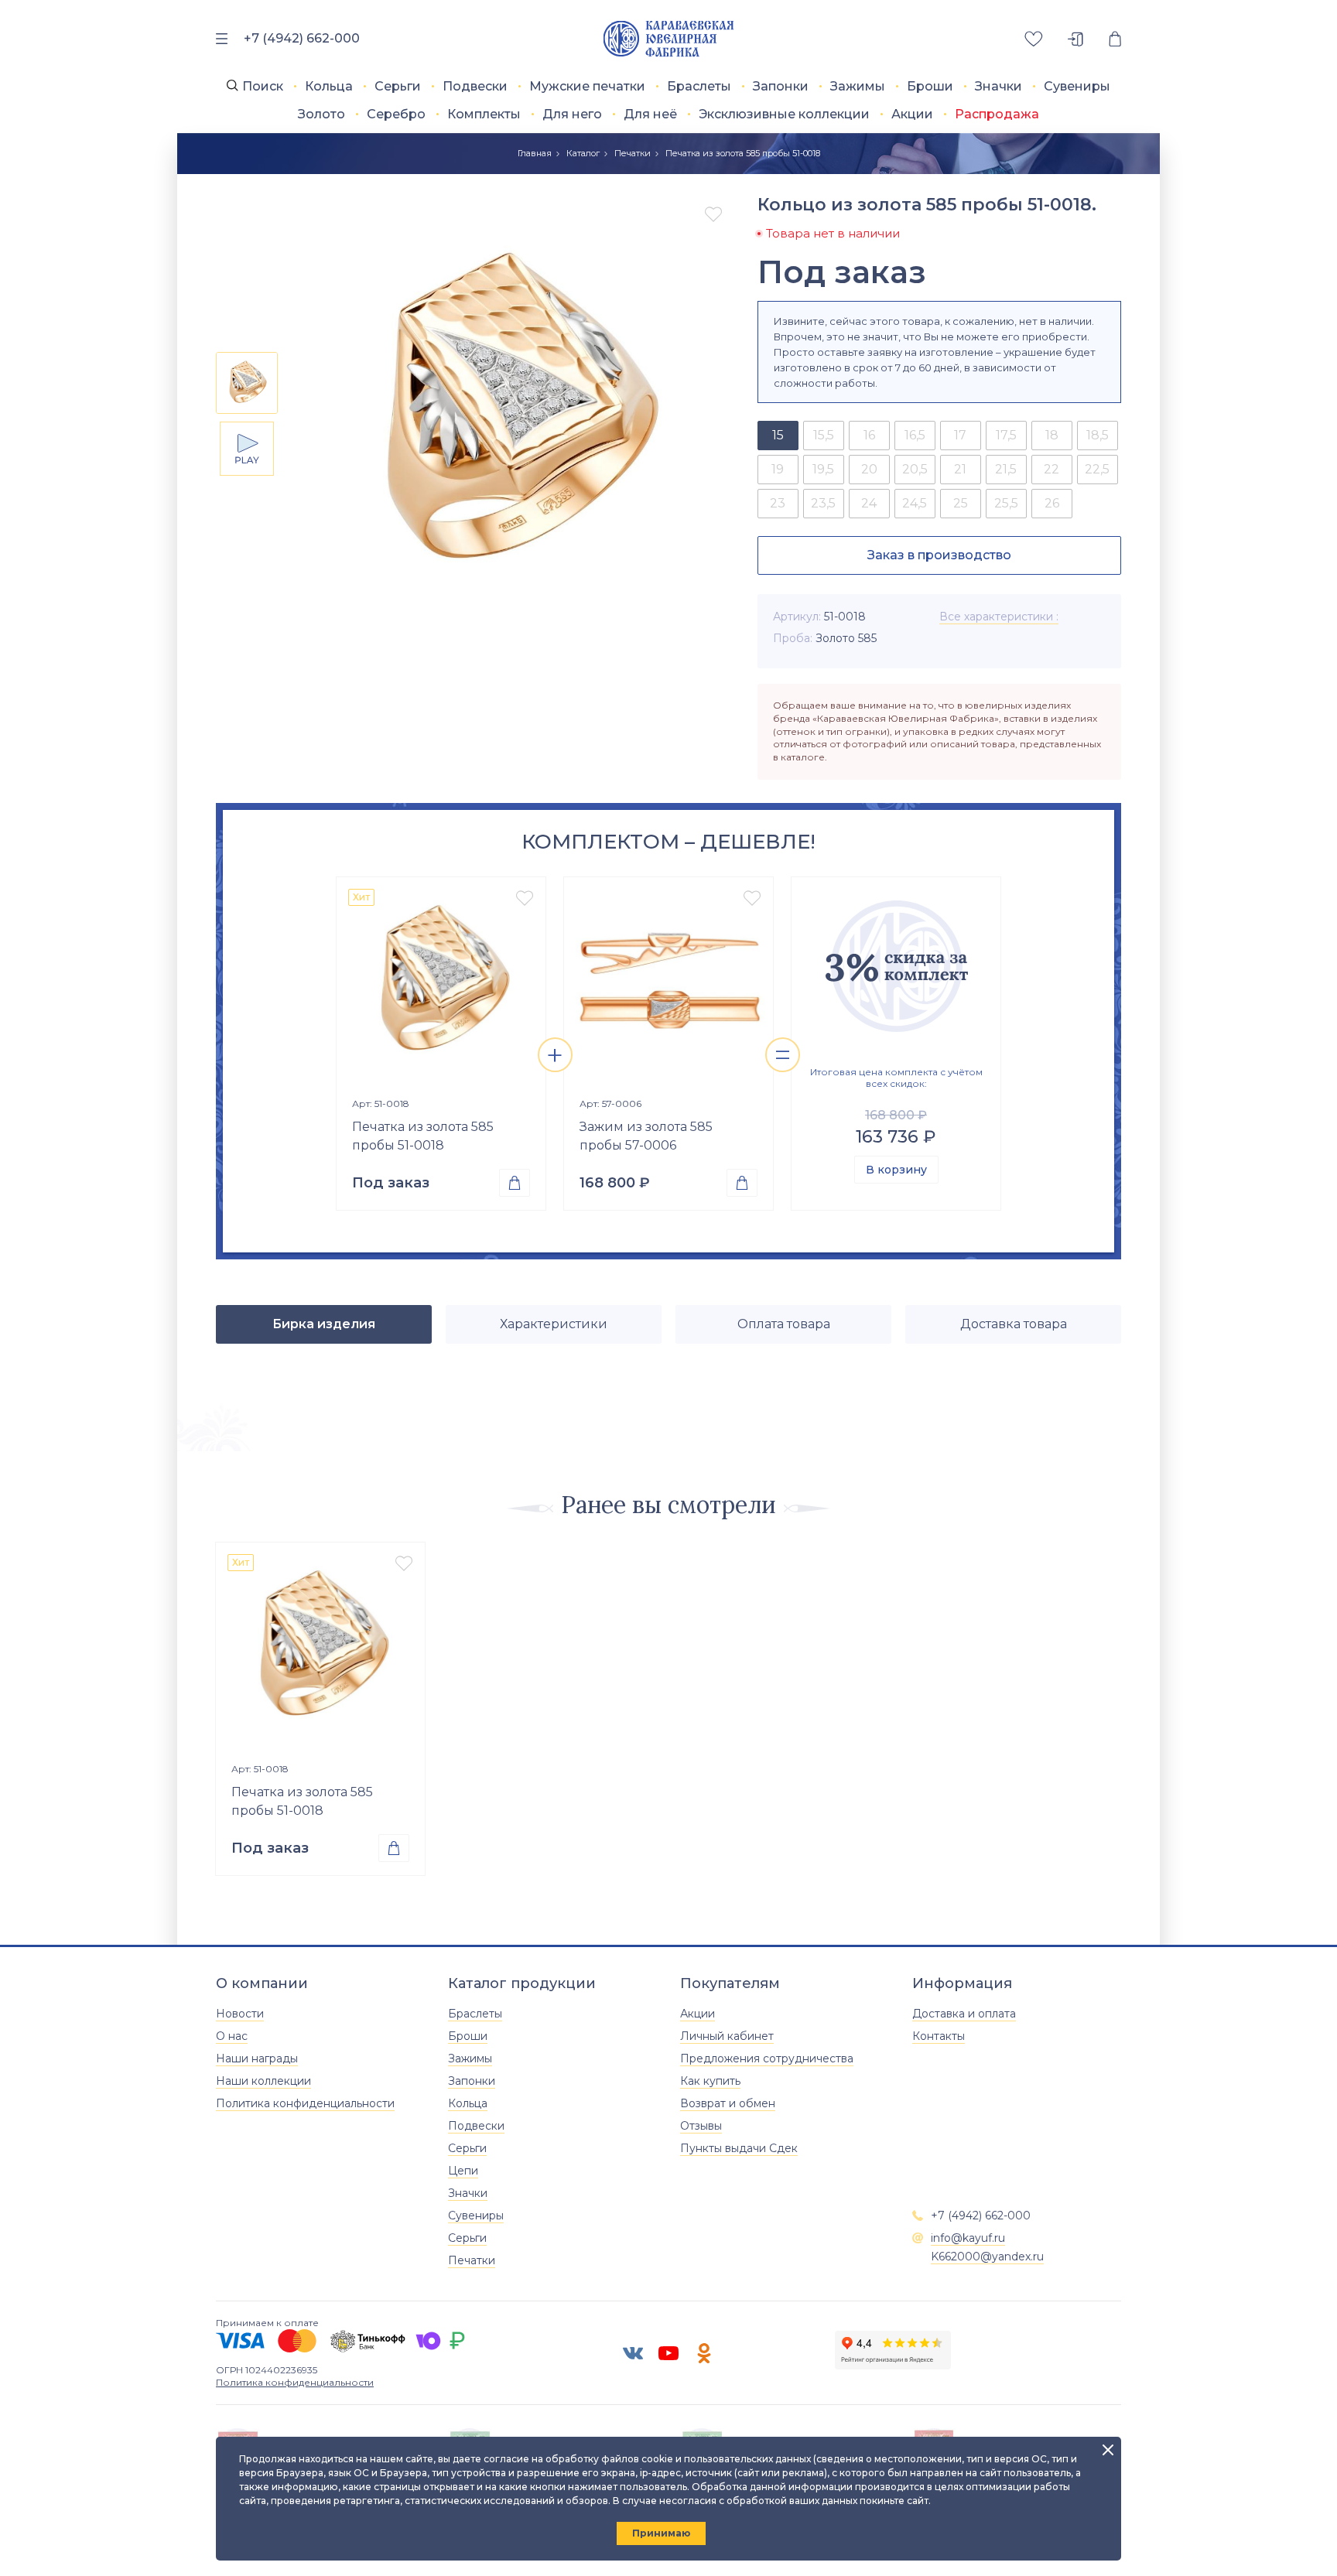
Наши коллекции (263, 2081)
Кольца (329, 86)
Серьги (398, 86)
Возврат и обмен (728, 2103)
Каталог (583, 153)
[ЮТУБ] (668, 2353)
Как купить (710, 2081)
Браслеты (699, 86)
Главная (535, 153)
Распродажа (997, 114)
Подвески (475, 86)
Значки (998, 86)
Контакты (939, 2036)
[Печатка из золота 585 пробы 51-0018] (441, 982)
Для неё (650, 114)
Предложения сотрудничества (767, 2058)
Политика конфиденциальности (305, 2103)
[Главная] (669, 39)
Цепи (463, 2171)
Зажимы (858, 86)
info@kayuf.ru (968, 2238)
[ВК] (633, 2353)
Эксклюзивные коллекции (784, 114)
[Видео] (247, 449)
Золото (321, 114)
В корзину (896, 1170)
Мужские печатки (587, 86)
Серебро (396, 114)
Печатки (633, 153)
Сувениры (1077, 86)
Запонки (781, 86)
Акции (912, 114)
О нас (232, 2036)
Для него (572, 114)
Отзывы (701, 2126)
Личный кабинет (727, 2036)
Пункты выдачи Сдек (739, 2148)
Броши (930, 86)
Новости (240, 2014)
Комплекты (484, 114)
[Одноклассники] (704, 2353)
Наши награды (257, 2058)
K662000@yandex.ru (987, 2257)
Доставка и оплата (964, 2014)
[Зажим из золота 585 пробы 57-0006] (668, 982)
